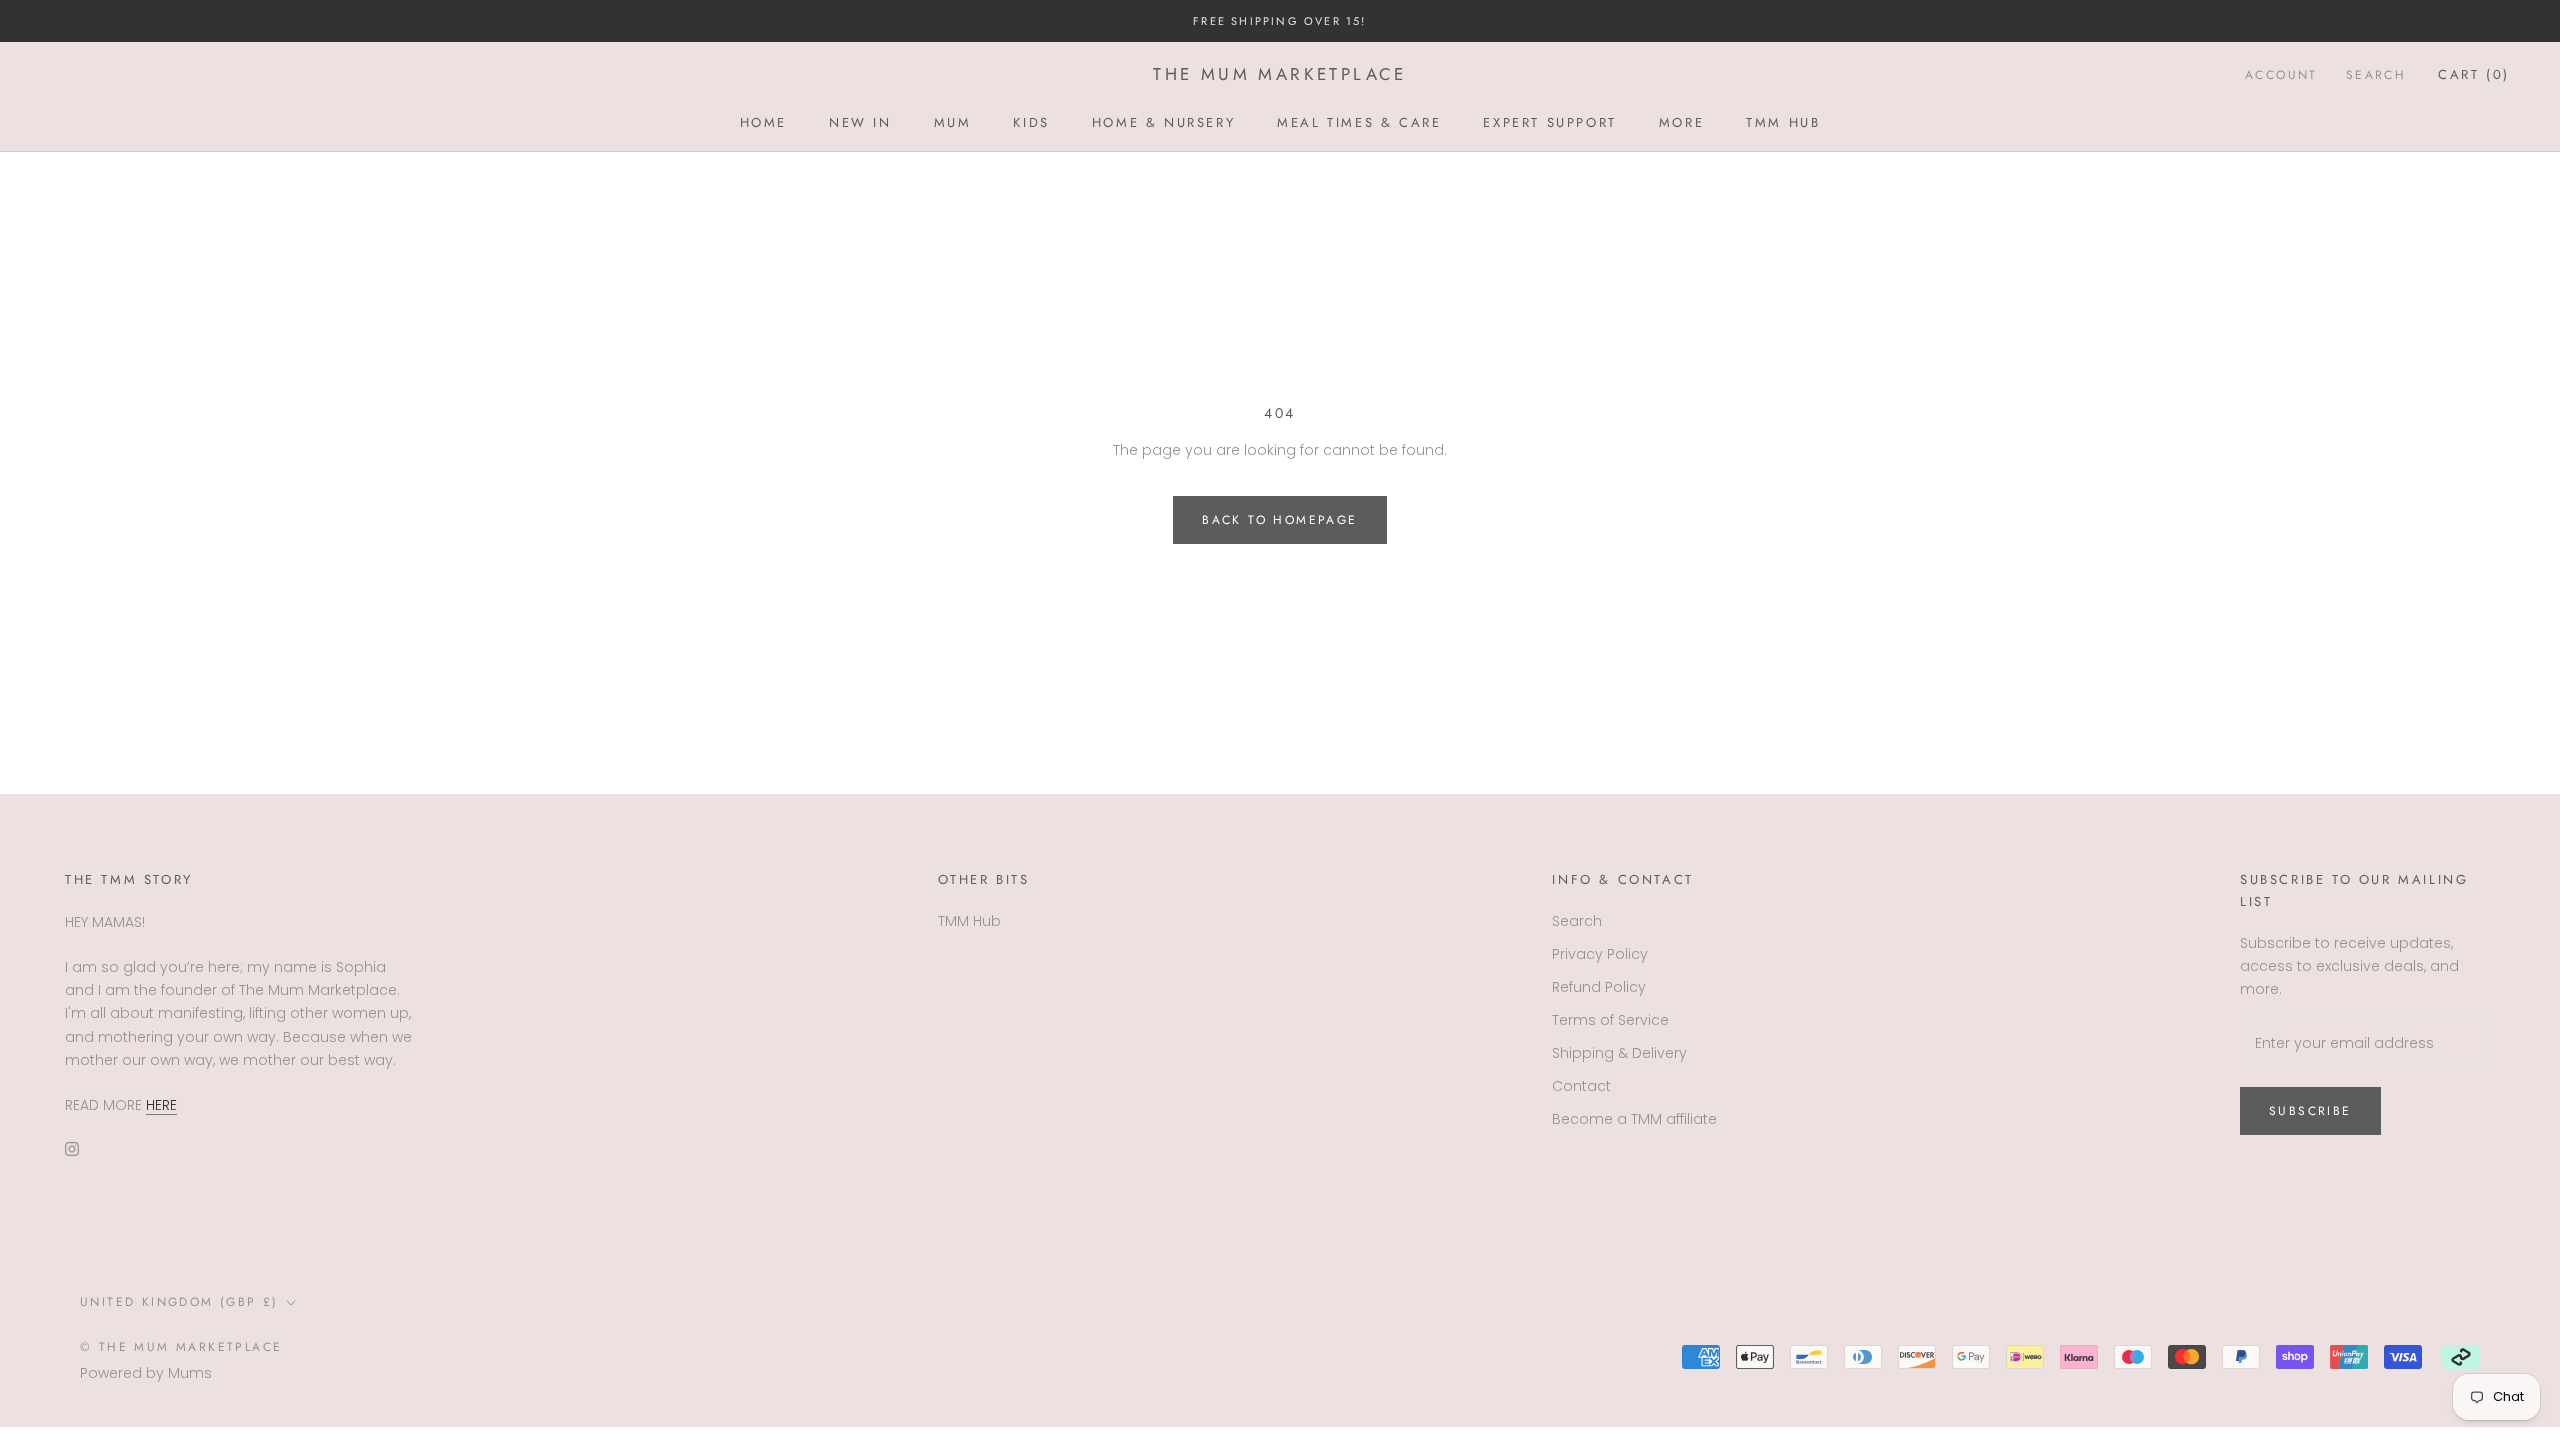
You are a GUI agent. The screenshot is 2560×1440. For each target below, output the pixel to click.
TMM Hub (1783, 122)
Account (2281, 75)
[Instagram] (72, 1148)
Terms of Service (1610, 1020)
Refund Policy (1599, 987)
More (1681, 122)
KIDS (1031, 122)
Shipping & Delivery (1619, 1053)
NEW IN (860, 122)
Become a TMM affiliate (1634, 1119)
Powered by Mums (146, 1373)
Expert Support (1549, 122)
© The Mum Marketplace (181, 1347)
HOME (763, 122)
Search (2376, 75)
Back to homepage (1279, 520)
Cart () (2474, 74)
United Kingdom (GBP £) (179, 1302)
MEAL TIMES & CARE (1359, 122)
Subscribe (2310, 1111)
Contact (1581, 1086)
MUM (953, 122)
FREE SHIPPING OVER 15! (1279, 21)
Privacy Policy (1600, 954)
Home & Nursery (1163, 122)
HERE (161, 1105)
